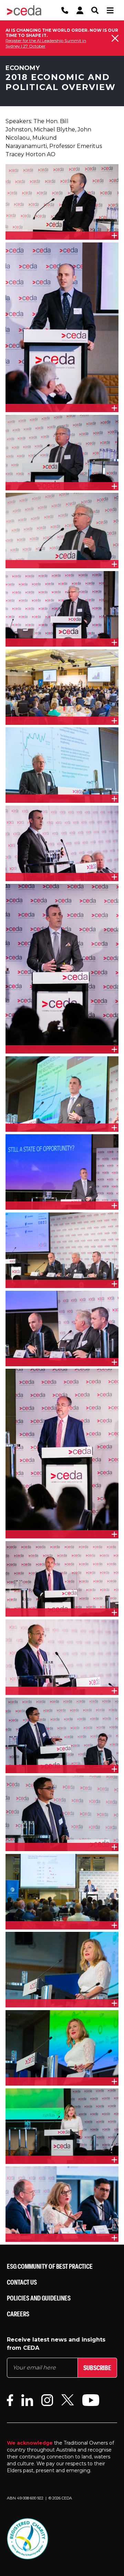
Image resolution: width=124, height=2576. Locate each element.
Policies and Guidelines (39, 2298)
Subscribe (97, 2368)
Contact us (22, 2282)
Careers (18, 2314)
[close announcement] (115, 38)
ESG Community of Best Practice (50, 2266)
